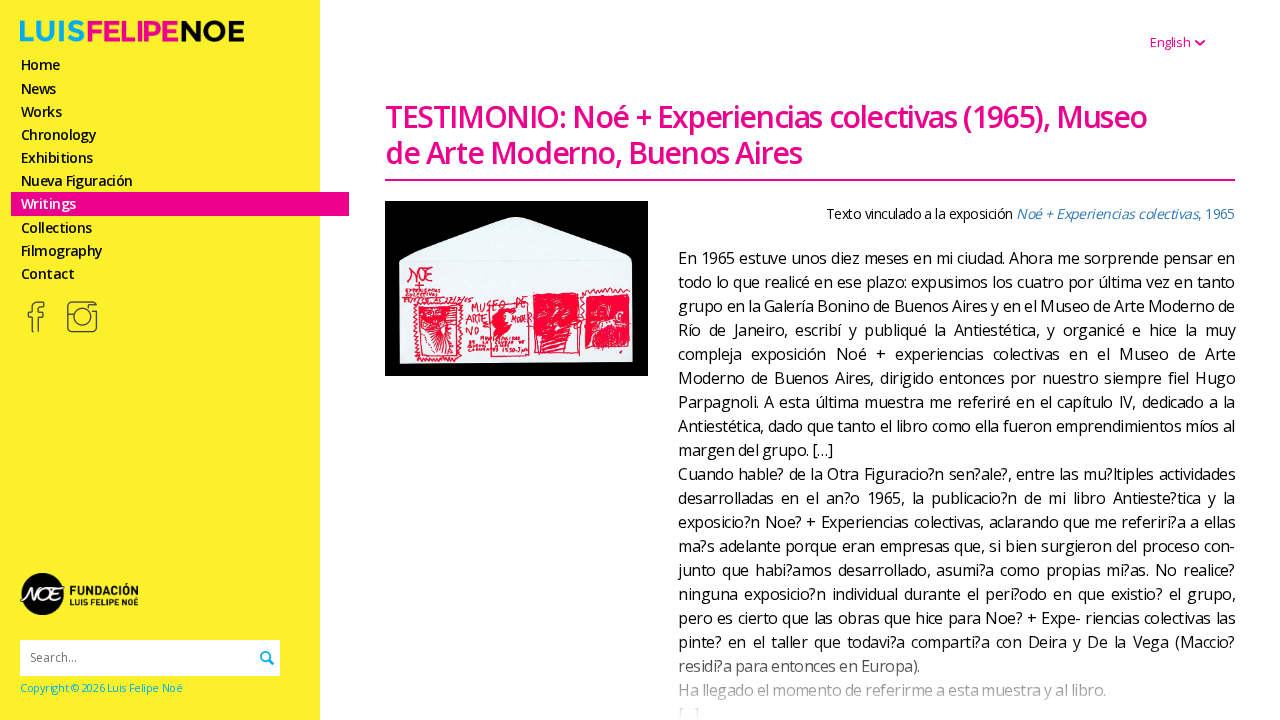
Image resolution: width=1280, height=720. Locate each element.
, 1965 (1125, 213)
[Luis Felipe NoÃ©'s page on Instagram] (82, 317)
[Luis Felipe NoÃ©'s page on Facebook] (37, 317)
